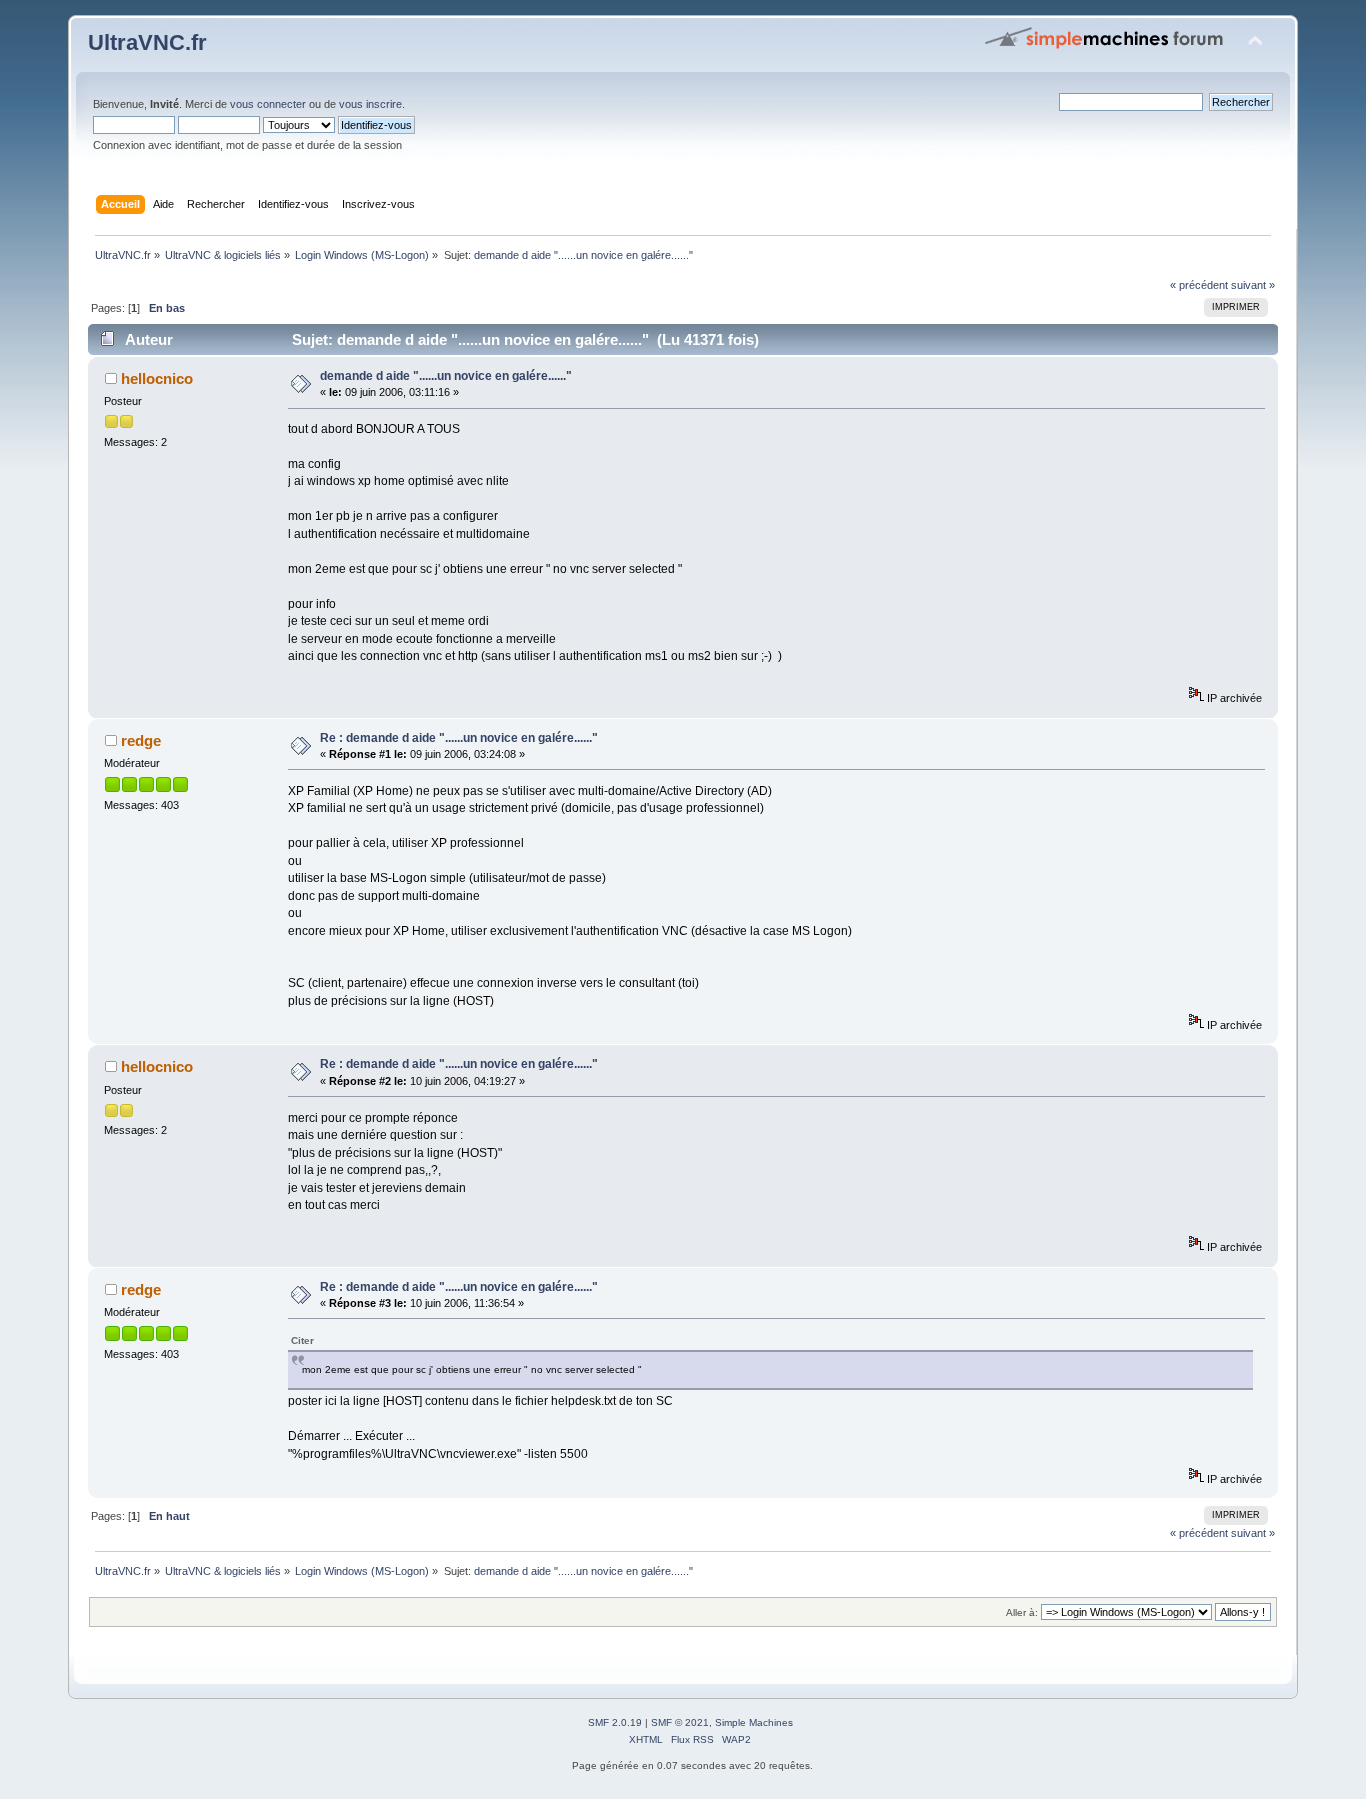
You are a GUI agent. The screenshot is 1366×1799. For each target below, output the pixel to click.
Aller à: (1022, 1612)
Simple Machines (754, 1722)
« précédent (1199, 285)
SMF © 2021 (680, 1722)
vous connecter (268, 104)
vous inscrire (370, 104)
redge (141, 740)
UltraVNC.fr (147, 42)
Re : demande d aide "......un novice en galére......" (459, 738)
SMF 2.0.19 (615, 1722)
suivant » (1253, 285)
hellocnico (157, 378)
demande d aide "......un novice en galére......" (446, 376)
